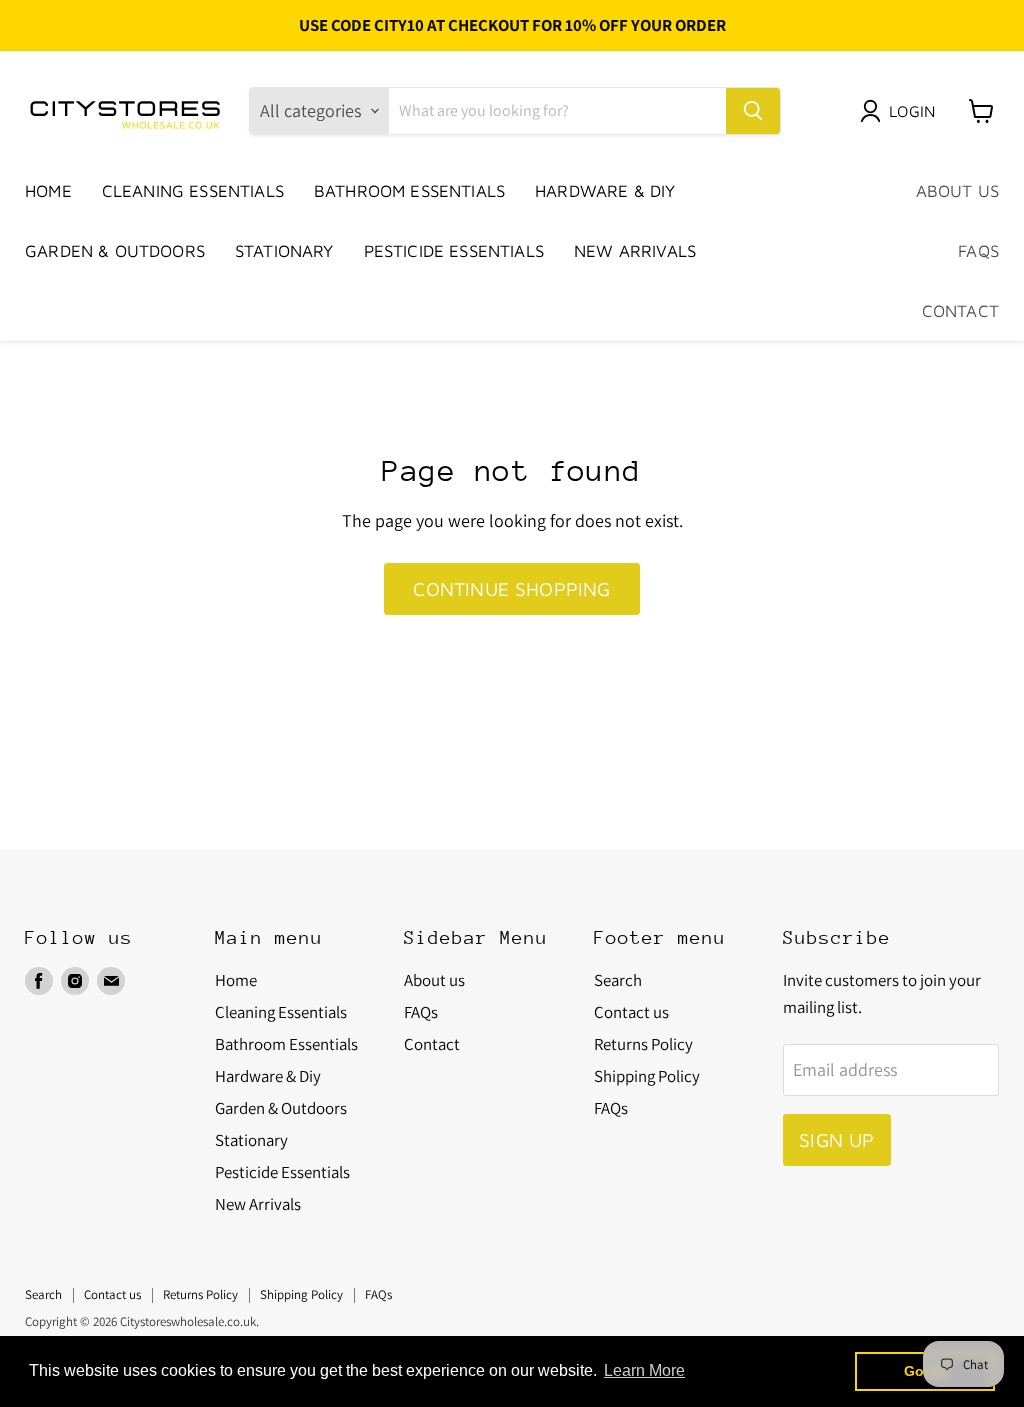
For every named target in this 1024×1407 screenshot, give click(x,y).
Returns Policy (643, 1044)
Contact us (631, 1012)
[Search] (753, 111)
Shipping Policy (647, 1076)
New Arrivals (635, 251)
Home (48, 191)
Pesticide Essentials (454, 251)
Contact (960, 311)
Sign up (836, 1139)
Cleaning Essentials (193, 191)
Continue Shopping (511, 588)
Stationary (284, 251)
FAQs (978, 251)
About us (957, 191)
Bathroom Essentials (409, 191)
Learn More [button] (644, 1370)
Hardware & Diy (605, 191)
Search (618, 980)
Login (912, 111)
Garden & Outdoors (115, 251)
